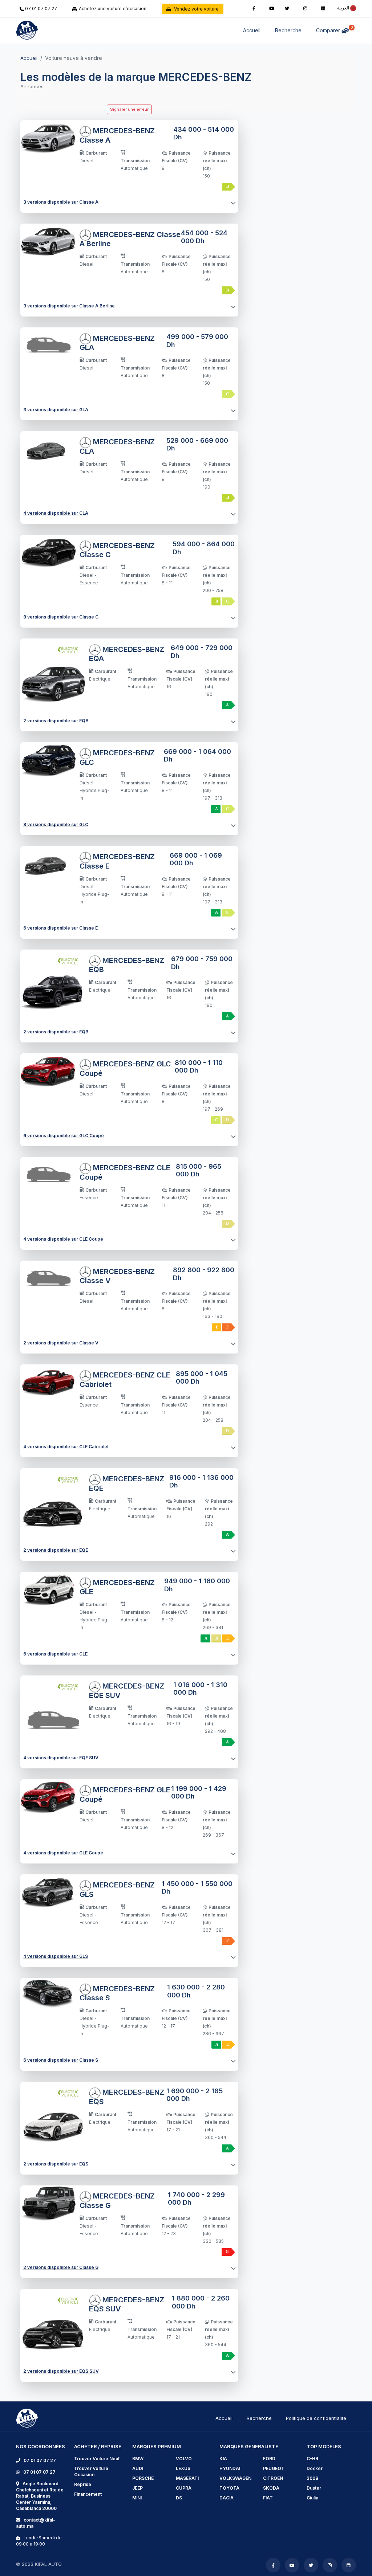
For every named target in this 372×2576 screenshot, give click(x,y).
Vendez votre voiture (195, 9)
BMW (138, 2459)
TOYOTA (229, 2488)
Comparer (334, 29)
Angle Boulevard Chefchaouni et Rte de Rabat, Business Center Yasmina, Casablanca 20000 (40, 2496)
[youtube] (272, 8)
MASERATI (187, 2478)
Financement (88, 2494)
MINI (137, 2498)
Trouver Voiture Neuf (97, 2459)
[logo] (27, 2418)
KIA (223, 2459)
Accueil (252, 30)
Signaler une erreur (129, 109)
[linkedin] (323, 8)
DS (179, 2498)
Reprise (83, 2484)
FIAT (268, 2498)
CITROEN (273, 2478)
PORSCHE (143, 2478)
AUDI (138, 2468)
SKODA (271, 2488)
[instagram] (305, 8)
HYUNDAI (230, 2468)
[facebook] (254, 8)
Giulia (312, 2498)
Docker (315, 2468)
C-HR (312, 2459)
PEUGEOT (274, 2468)
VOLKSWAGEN (235, 2478)
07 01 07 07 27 (41, 9)
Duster (314, 2488)
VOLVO (184, 2459)
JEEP (138, 2488)
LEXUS (183, 2468)
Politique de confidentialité (316, 2418)
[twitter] (287, 8)
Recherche (288, 30)
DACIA (227, 2498)
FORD (269, 2459)
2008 (312, 2478)
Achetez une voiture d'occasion (112, 9)
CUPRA (184, 2488)
